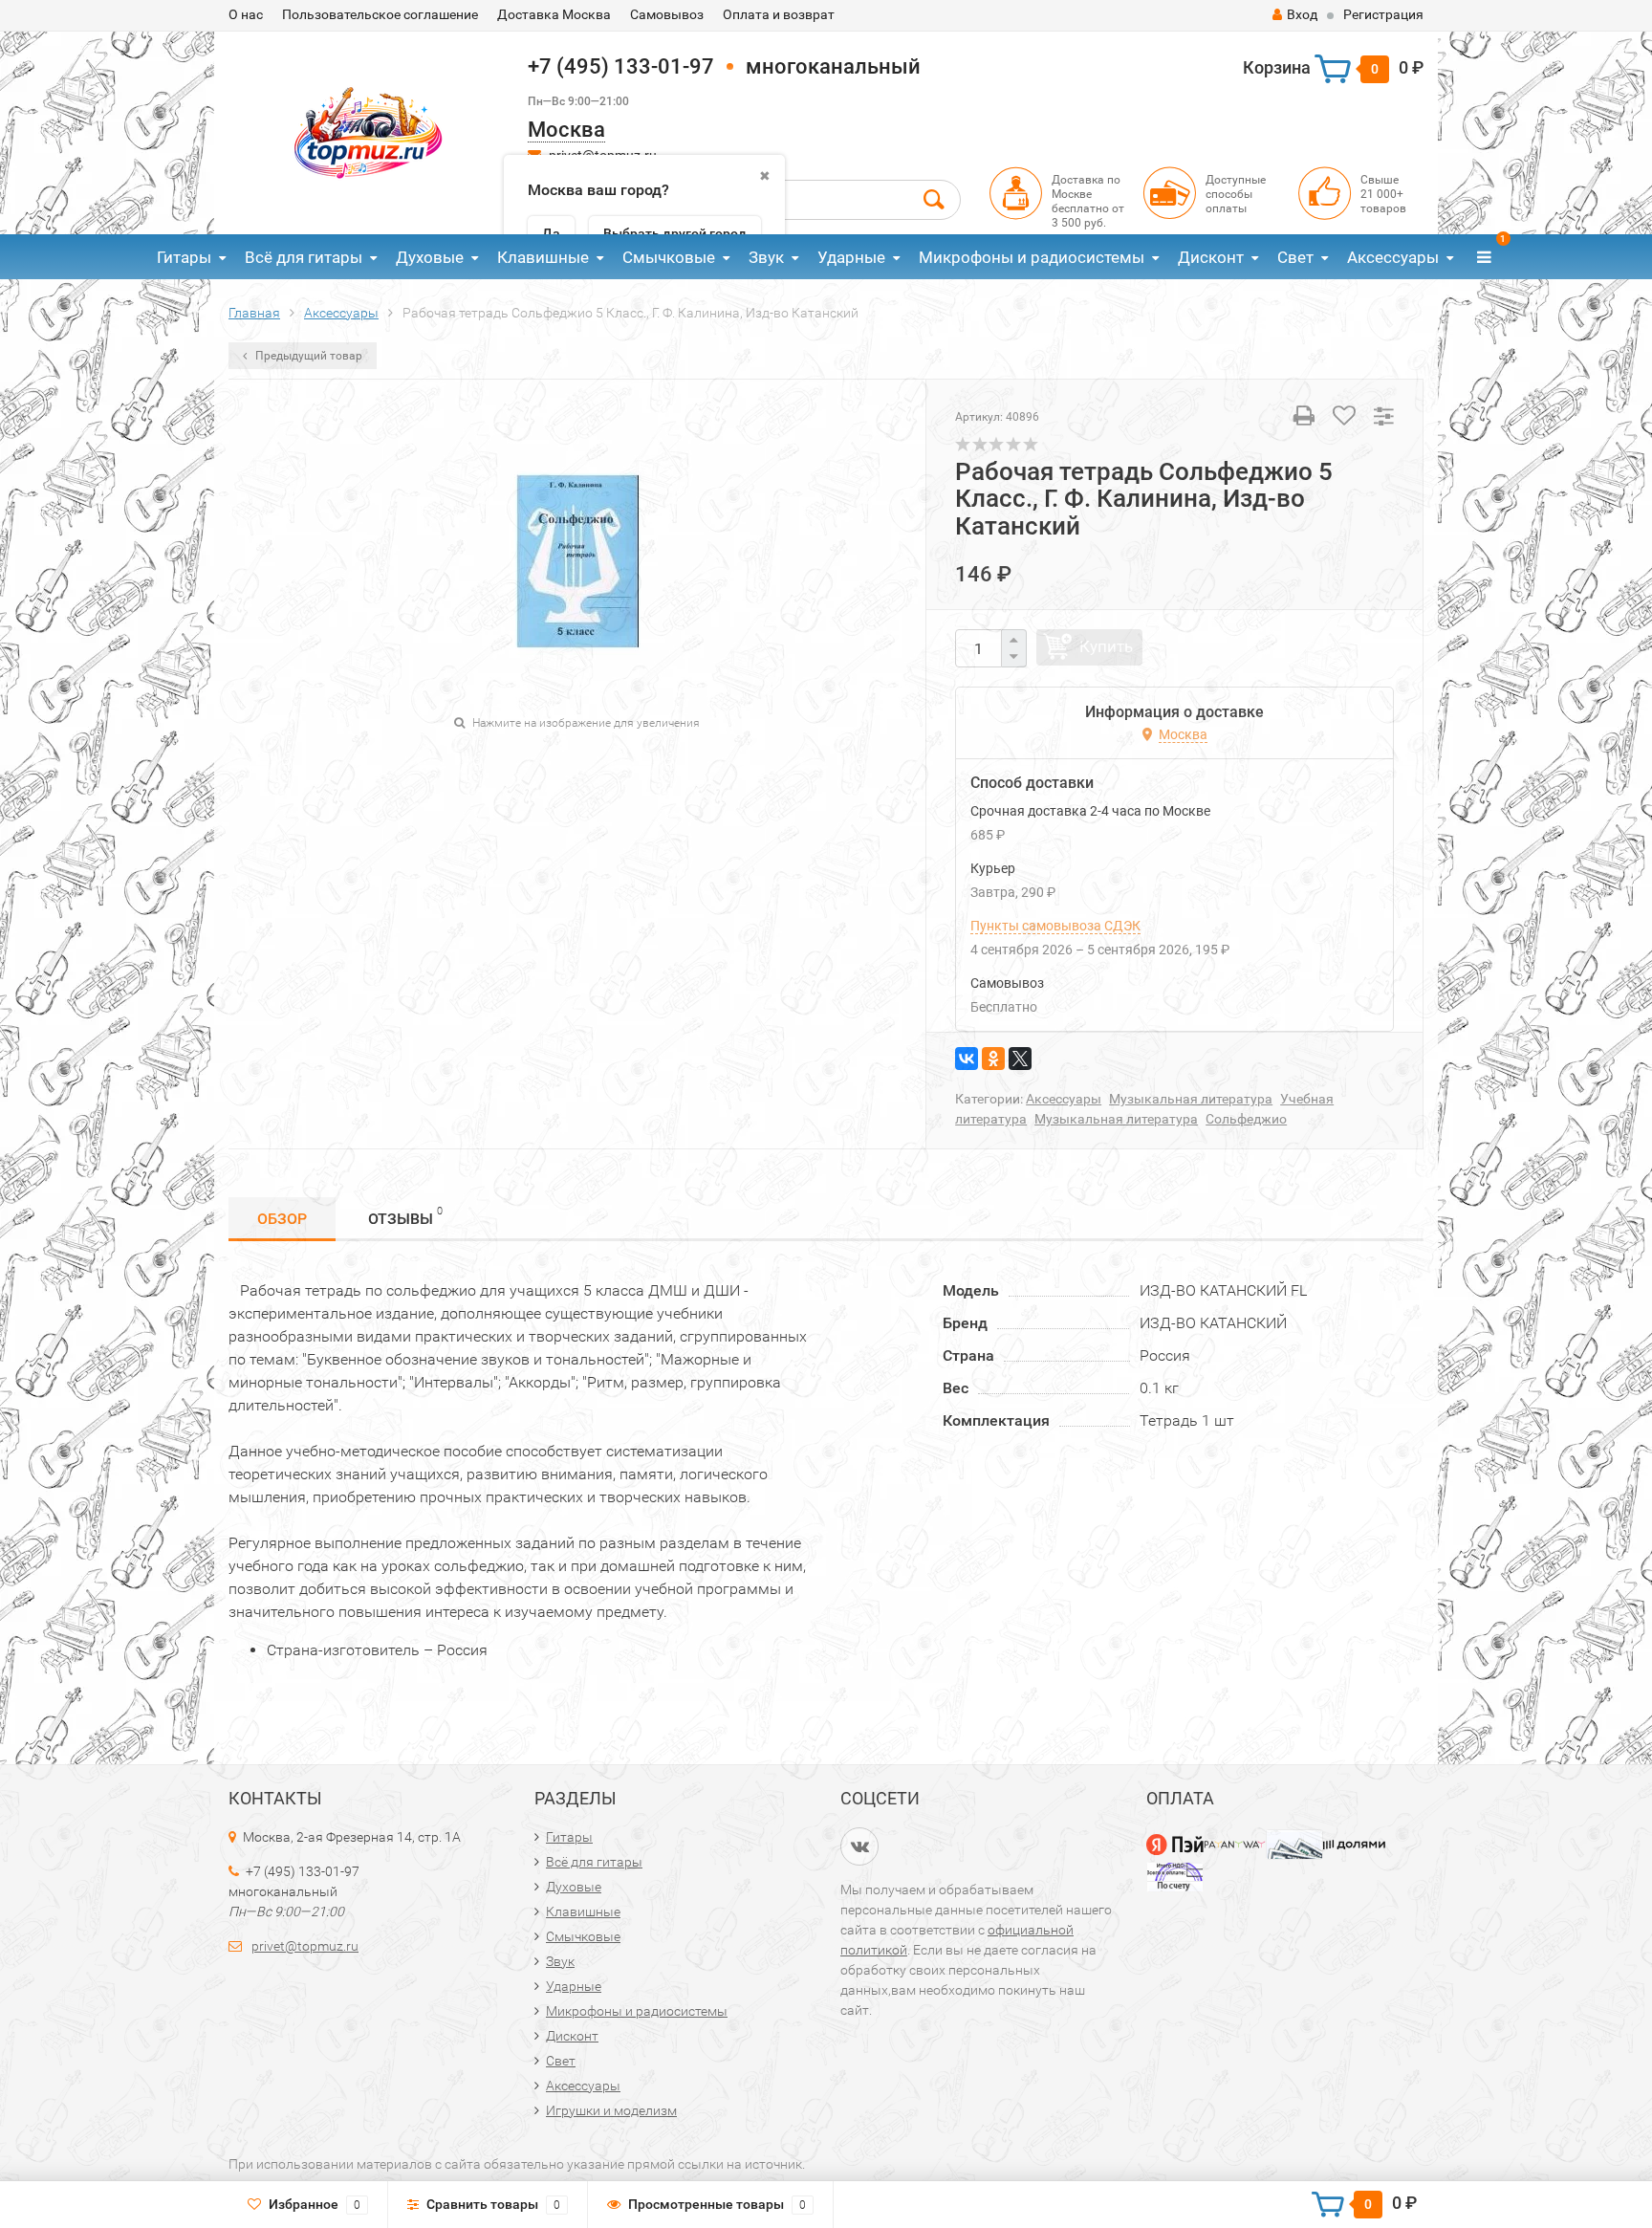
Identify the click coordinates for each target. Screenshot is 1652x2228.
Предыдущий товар (307, 356)
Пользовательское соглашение (380, 14)
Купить (1106, 646)
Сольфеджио (1246, 1119)
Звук (766, 257)
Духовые (430, 257)
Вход (1302, 14)
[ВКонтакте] (967, 1059)
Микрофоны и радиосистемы (1032, 257)
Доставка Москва (554, 14)
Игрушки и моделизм (611, 2110)
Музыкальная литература (1191, 1099)
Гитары (184, 257)
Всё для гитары (304, 257)
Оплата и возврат (779, 14)
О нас (246, 14)
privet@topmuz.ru (305, 1946)
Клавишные (543, 257)
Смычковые (669, 257)
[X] (1020, 1059)
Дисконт (1211, 257)
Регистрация (1383, 14)
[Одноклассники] (993, 1059)
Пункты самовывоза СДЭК (1055, 926)
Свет (1295, 257)
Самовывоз (667, 14)
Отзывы (405, 1216)
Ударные (851, 257)
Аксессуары (1393, 257)
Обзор (282, 1219)
